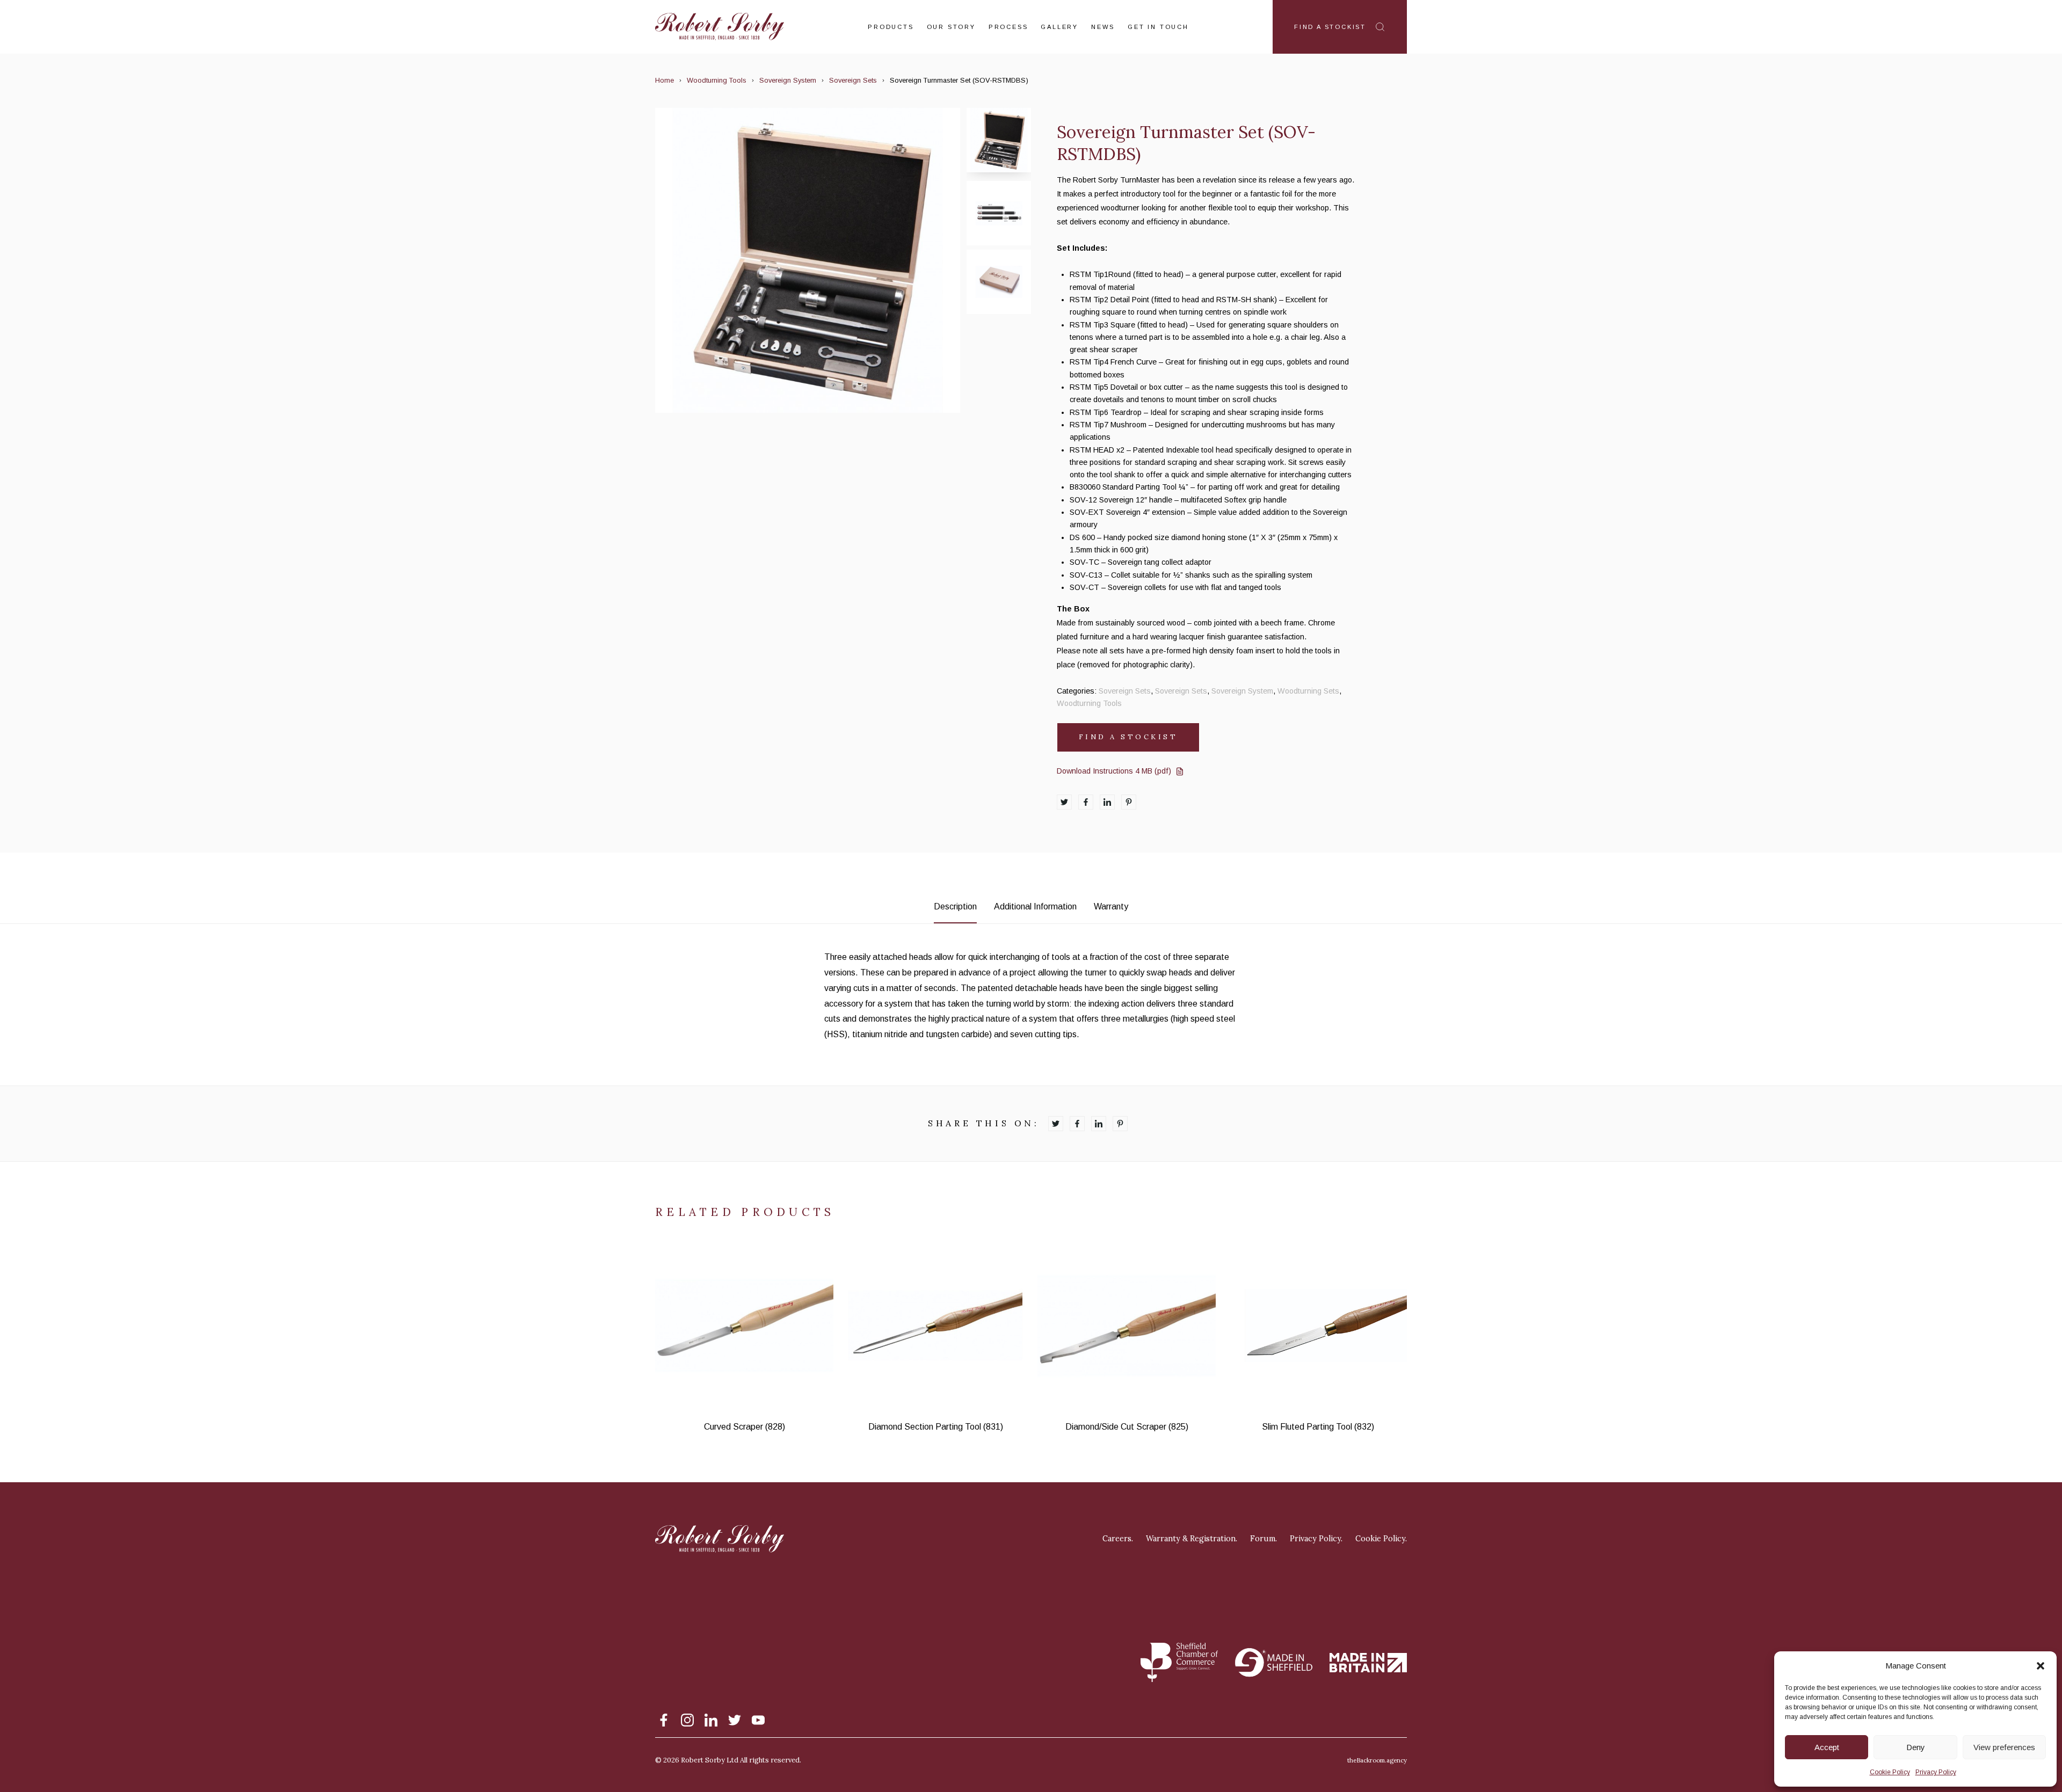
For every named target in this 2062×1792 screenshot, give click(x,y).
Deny (1916, 1747)
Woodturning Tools (717, 80)
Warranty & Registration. (1192, 1539)
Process (1008, 27)
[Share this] (1064, 802)
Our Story (951, 27)
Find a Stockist (1330, 27)
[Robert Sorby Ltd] (720, 27)
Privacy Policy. (1316, 1539)
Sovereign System (788, 80)
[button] (2041, 1666)
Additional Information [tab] (1035, 906)
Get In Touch (1158, 27)
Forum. (1264, 1539)
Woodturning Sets (1308, 691)
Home (665, 80)
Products (891, 27)
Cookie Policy (1890, 1772)
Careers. (1118, 1539)
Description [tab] (955, 906)
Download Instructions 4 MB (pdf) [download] (1114, 771)
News (1103, 27)
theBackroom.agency (1377, 1760)
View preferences (2004, 1747)
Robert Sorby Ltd (710, 1760)
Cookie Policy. (1381, 1539)
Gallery (1059, 27)
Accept (1827, 1747)
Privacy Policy (1936, 1772)
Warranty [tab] (1111, 906)
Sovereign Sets (853, 80)
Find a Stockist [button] (1128, 737)
